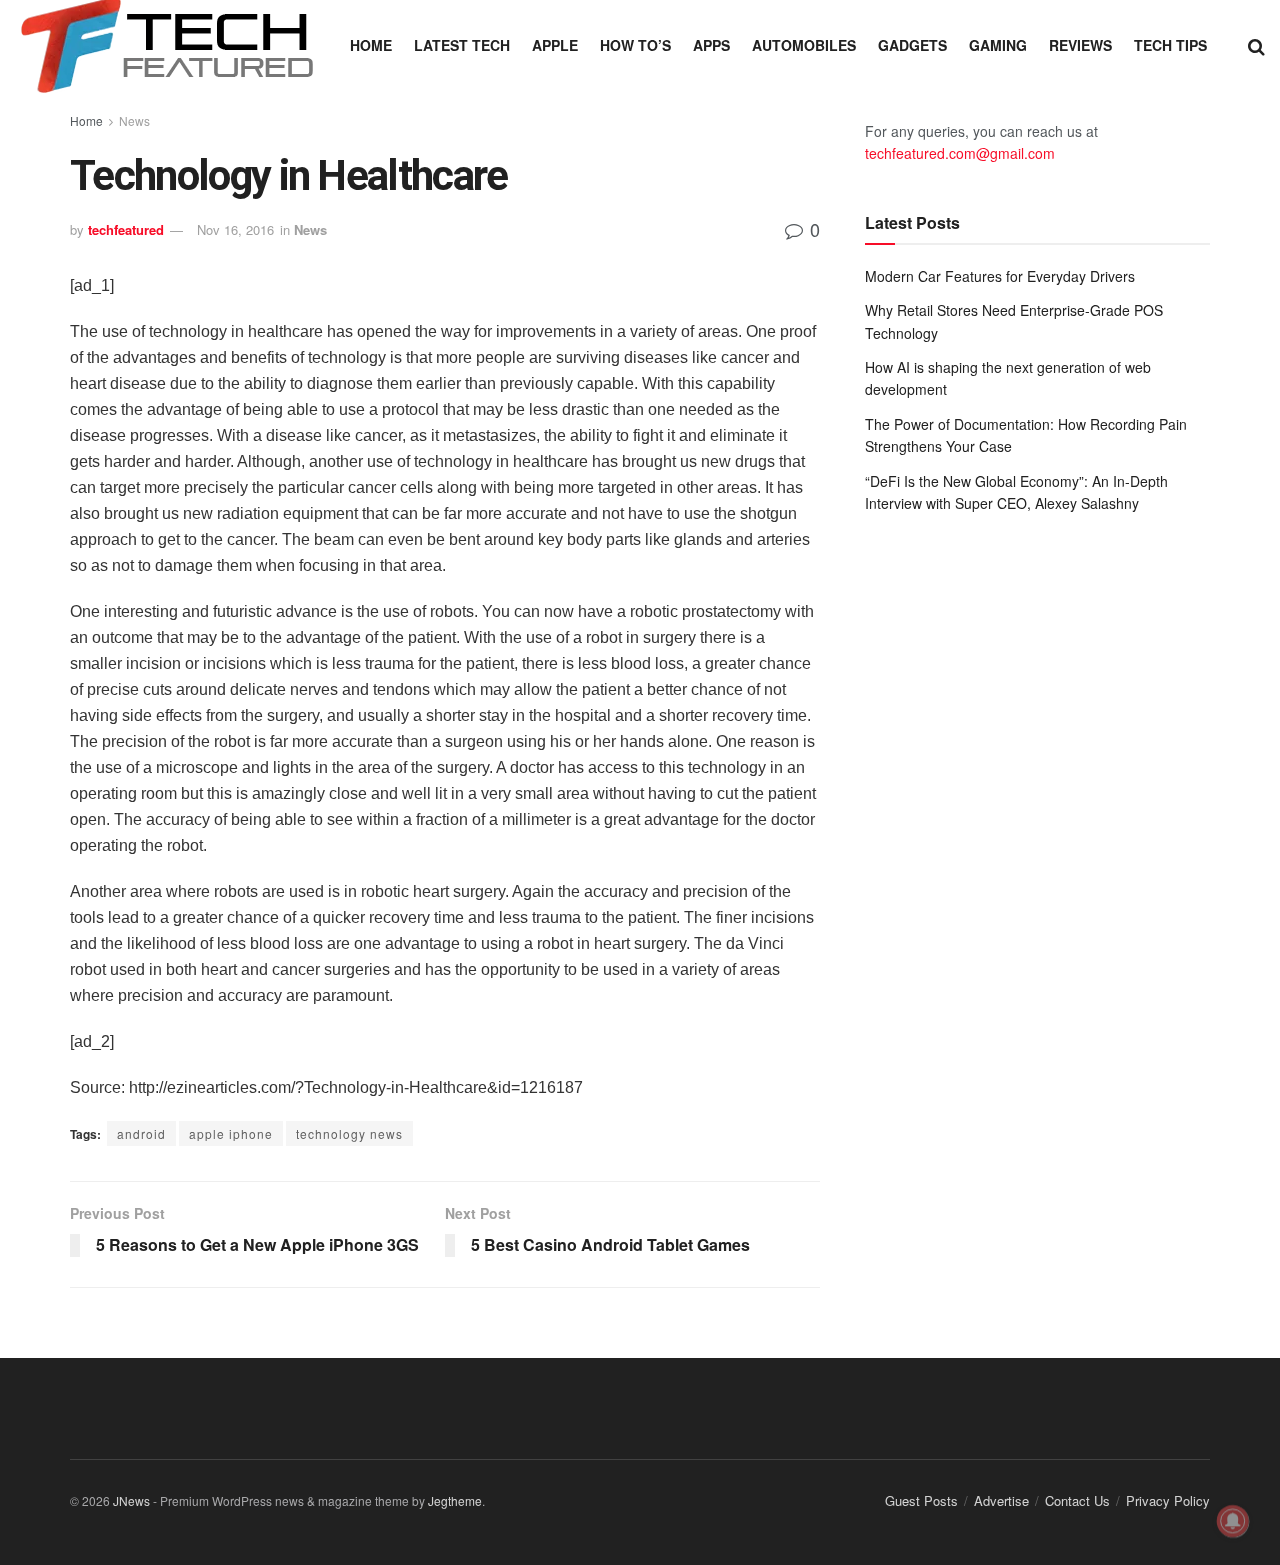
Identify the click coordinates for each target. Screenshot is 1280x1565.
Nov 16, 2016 (235, 229)
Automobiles (804, 45)
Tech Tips (1170, 45)
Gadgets (912, 45)
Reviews (1080, 45)
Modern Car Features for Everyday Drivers (1000, 276)
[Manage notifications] (1233, 1521)
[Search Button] (1256, 45)
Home (371, 45)
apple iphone (231, 1133)
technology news (349, 1133)
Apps (711, 45)
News (134, 120)
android (141, 1133)
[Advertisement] (1037, 694)
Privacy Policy (1168, 1500)
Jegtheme (455, 1500)
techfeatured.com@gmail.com (960, 153)
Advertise (1001, 1500)
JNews (131, 1500)
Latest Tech (462, 45)
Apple (555, 45)
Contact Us (1077, 1500)
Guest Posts (921, 1500)
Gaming (998, 45)
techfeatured (126, 229)
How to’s (635, 45)
